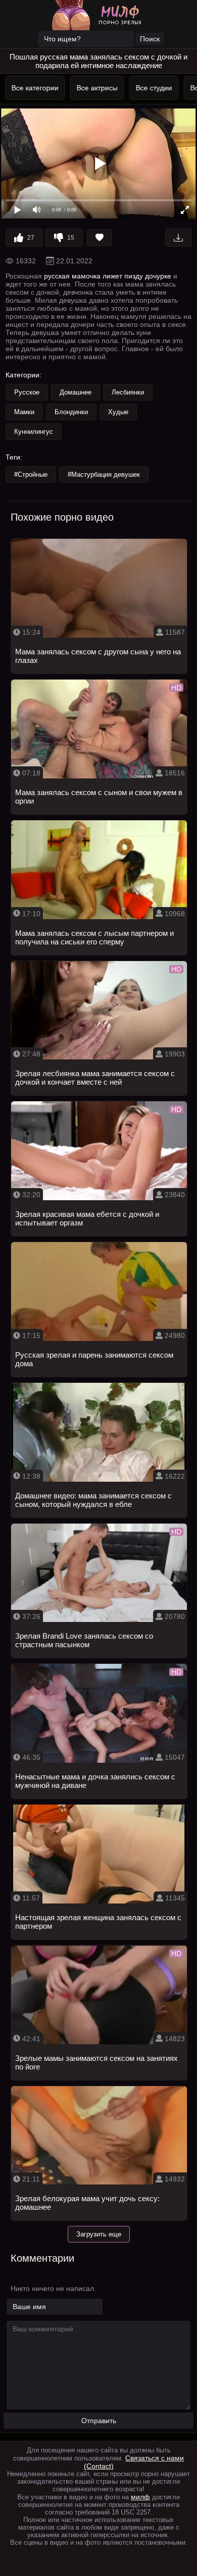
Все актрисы (95, 88)
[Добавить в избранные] (100, 238)
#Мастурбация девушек (104, 474)
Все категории (33, 88)
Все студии (152, 88)
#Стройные (31, 474)
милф (140, 2497)
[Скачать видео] (178, 238)
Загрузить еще (99, 2234)
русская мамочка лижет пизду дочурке (108, 276)
